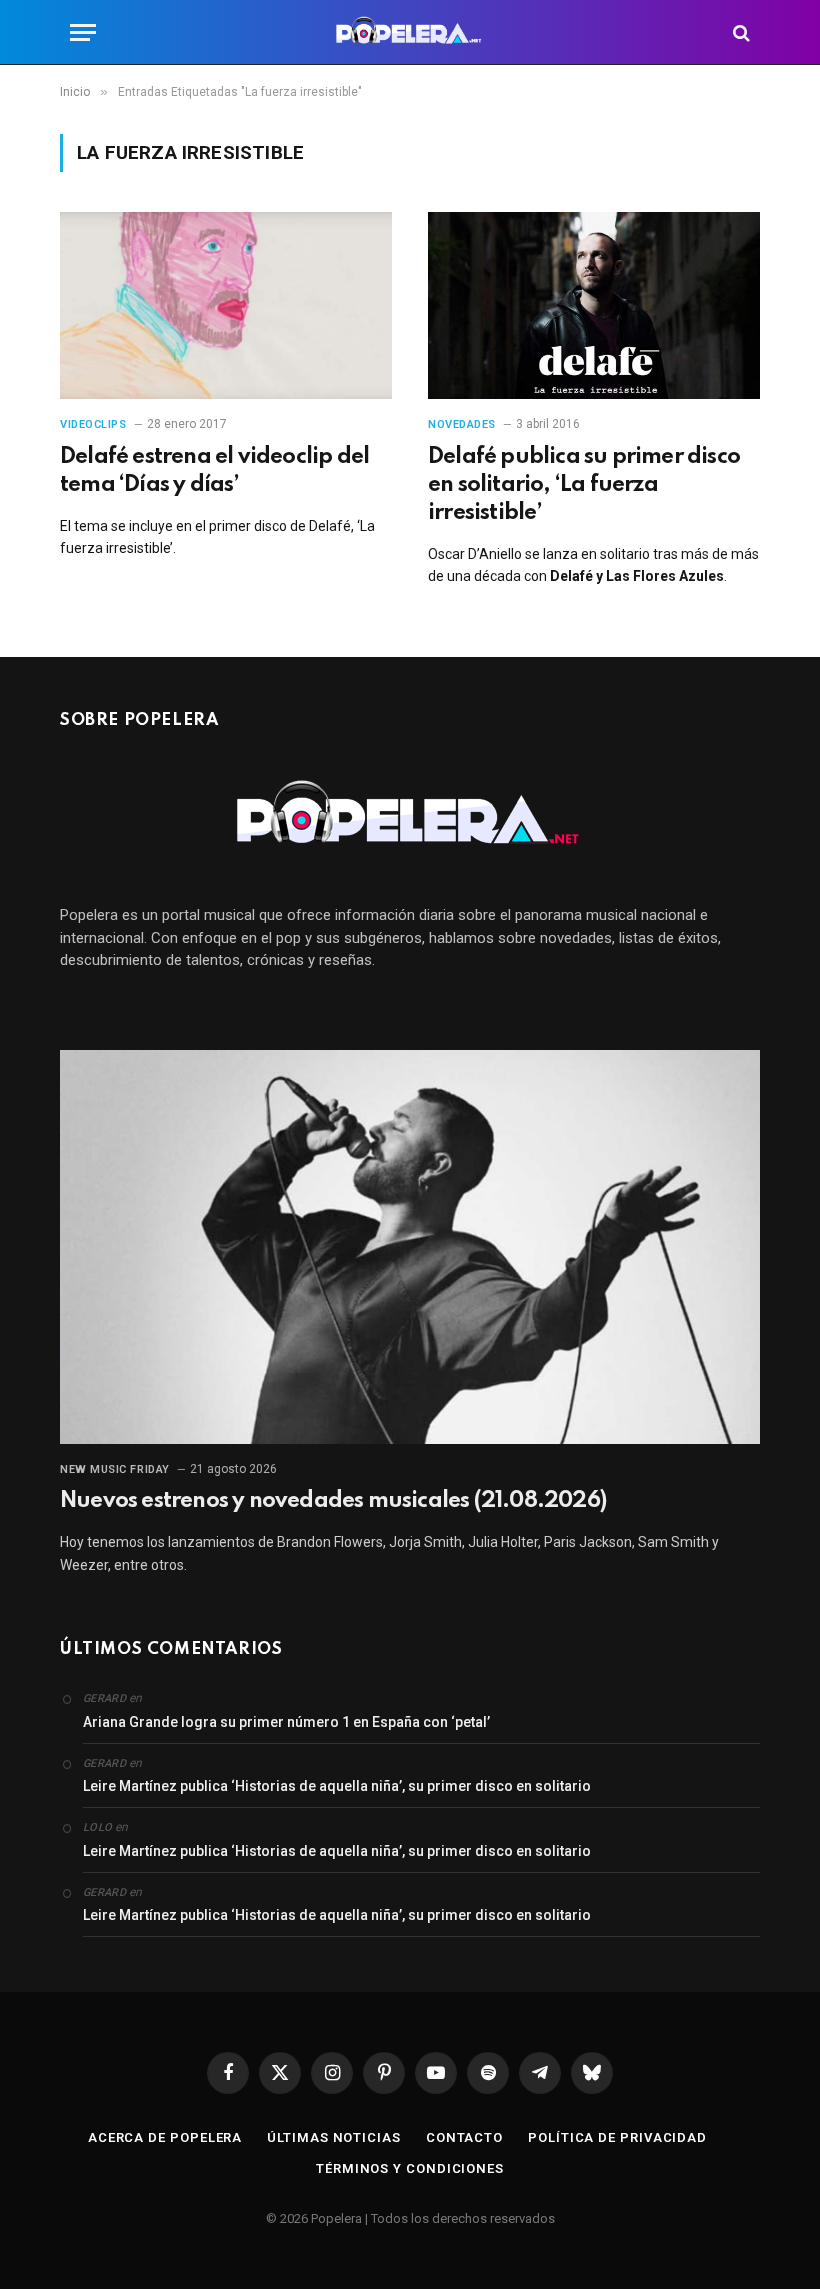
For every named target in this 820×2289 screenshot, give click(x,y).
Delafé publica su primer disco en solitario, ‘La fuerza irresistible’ (584, 485)
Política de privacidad (617, 2137)
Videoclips (93, 424)
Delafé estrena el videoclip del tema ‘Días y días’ (214, 471)
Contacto (464, 2137)
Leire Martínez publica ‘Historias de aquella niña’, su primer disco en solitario (337, 1786)
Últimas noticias (334, 2137)
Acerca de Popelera (165, 2137)
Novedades (462, 424)
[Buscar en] (739, 32)
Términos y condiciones (410, 2168)
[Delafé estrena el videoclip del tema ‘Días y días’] (226, 305)
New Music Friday (115, 1469)
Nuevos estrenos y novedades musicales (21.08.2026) (333, 1501)
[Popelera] (410, 32)
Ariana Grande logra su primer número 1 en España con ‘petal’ (286, 1722)
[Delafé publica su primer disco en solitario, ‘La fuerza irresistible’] (594, 305)
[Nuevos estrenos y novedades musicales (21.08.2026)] (410, 1247)
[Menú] (83, 32)
